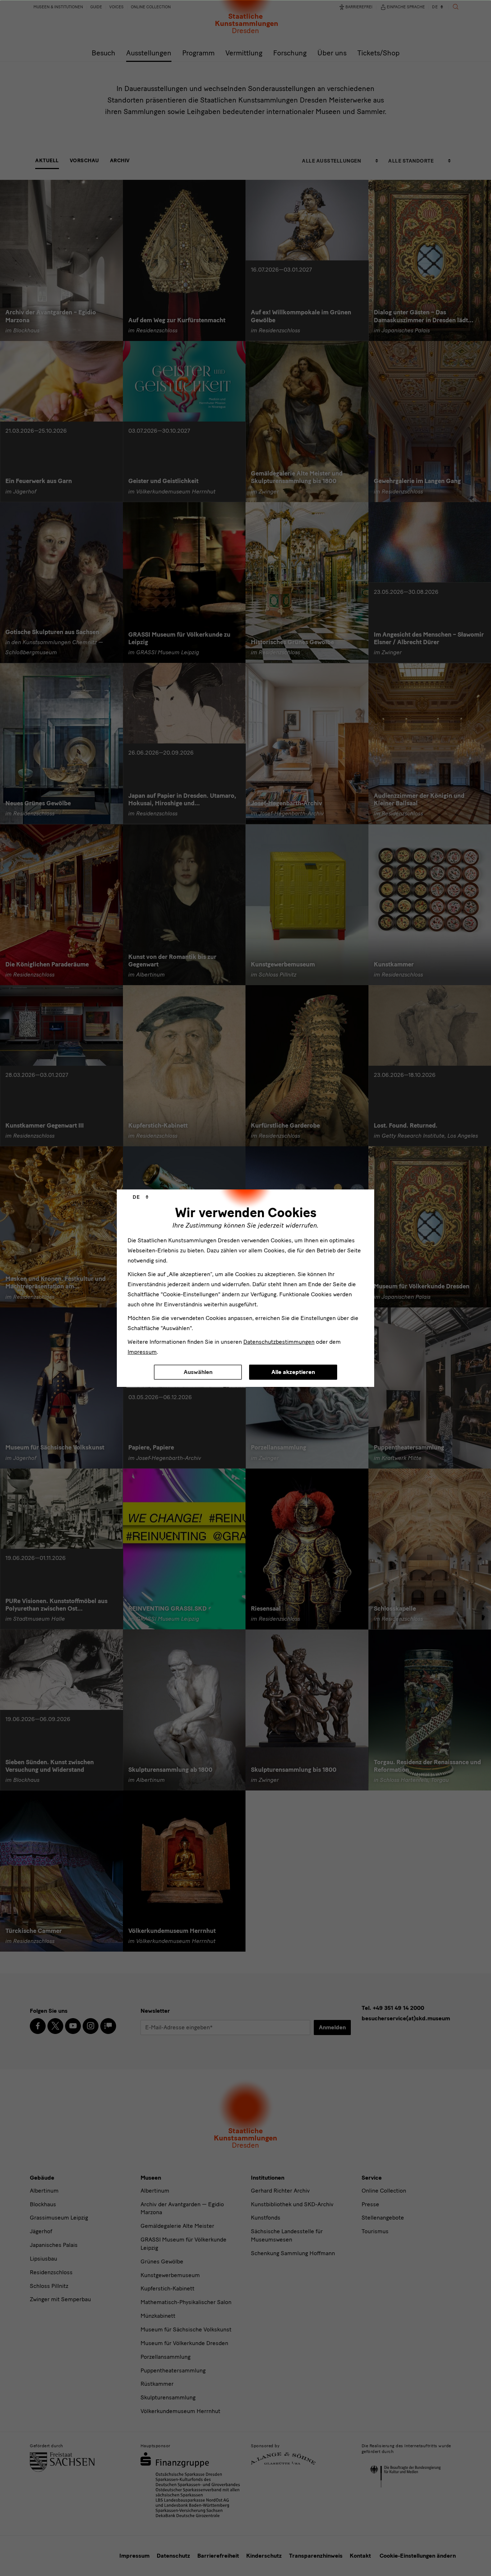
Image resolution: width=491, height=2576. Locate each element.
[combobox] (141, 1197)
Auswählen (198, 1372)
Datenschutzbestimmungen (279, 1342)
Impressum (142, 1352)
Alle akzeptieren (293, 1372)
